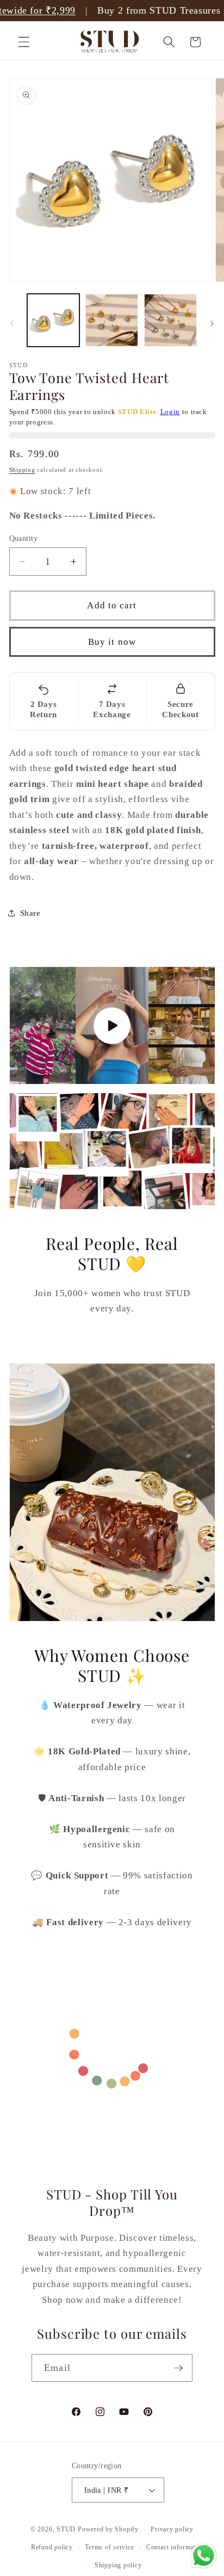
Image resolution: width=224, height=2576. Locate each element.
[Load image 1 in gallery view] (54, 320)
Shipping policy (118, 2565)
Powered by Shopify (108, 2530)
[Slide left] (12, 323)
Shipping (22, 470)
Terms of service (109, 2547)
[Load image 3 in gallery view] (170, 320)
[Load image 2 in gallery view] (112, 320)
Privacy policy (172, 2529)
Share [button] (30, 913)
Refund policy (52, 2547)
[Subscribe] (178, 2368)
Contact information (176, 2547)
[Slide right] (212, 323)
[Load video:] (112, 1026)
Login (170, 412)
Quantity (24, 538)
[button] (24, 42)
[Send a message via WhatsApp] (204, 2556)
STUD (66, 2530)
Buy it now (112, 642)
